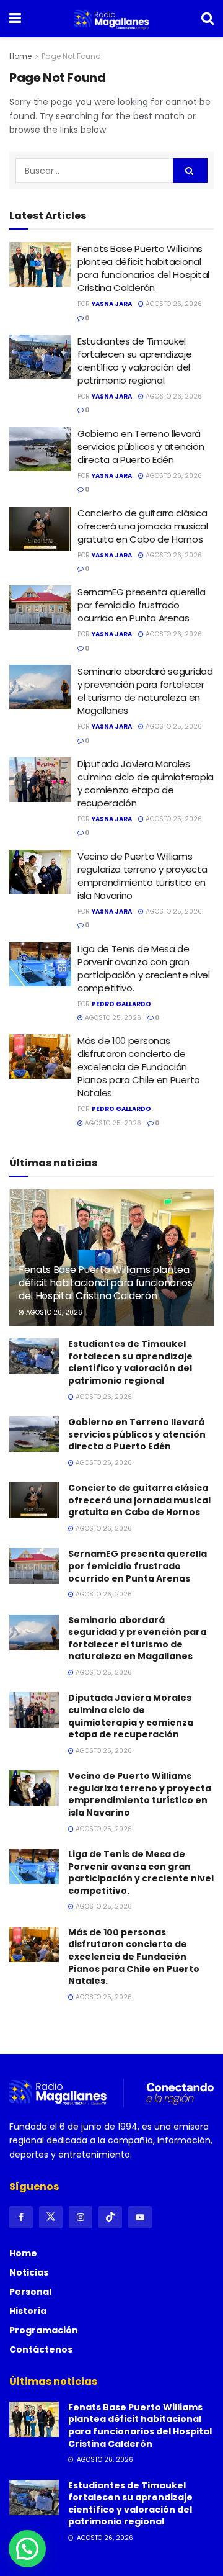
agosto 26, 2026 (173, 304)
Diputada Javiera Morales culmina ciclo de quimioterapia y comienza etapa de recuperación (146, 783)
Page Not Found (71, 56)
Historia (28, 2311)
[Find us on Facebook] (21, 2217)
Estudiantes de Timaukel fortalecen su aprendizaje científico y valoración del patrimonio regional (135, 361)
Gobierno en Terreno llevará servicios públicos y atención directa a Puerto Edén (141, 447)
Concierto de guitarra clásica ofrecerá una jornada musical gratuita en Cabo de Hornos (143, 526)
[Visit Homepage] (111, 19)
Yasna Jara (112, 304)
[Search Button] (208, 19)
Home (20, 56)
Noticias (29, 2272)
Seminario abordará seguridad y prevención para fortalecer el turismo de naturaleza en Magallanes (145, 691)
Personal (30, 2292)
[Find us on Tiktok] (110, 2217)
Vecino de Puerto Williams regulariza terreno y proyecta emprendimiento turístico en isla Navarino (142, 876)
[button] (27, 2549)
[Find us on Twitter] (51, 2217)
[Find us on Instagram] (81, 2217)
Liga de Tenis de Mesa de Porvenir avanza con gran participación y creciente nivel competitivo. (144, 968)
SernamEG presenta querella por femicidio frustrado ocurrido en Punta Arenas (141, 605)
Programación (44, 2330)
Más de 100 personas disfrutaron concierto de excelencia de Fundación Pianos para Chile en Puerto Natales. (139, 1067)
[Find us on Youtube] (140, 2217)
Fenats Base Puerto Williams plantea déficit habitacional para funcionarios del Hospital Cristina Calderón (143, 268)
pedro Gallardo (121, 1004)
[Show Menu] (15, 19)
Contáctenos (41, 2349)
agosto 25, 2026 (173, 727)
